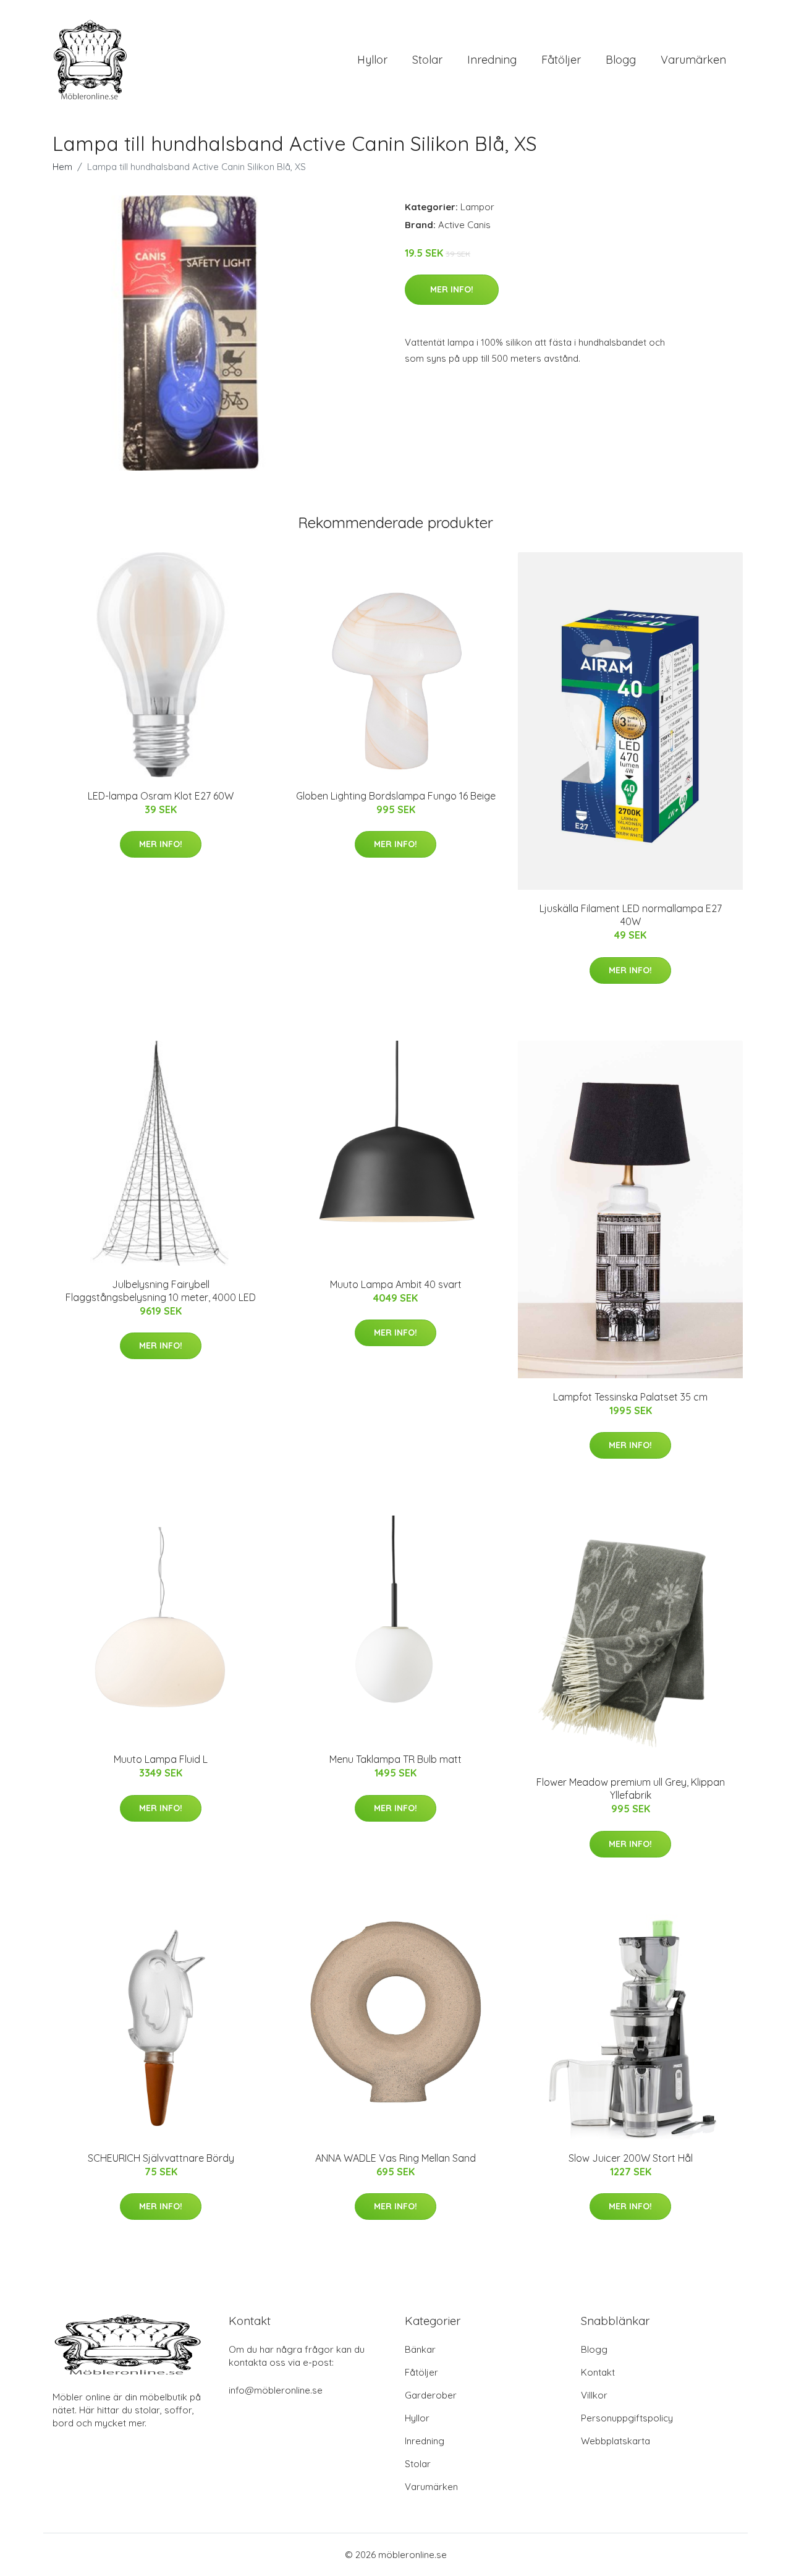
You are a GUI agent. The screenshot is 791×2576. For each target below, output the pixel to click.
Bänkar (420, 2349)
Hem (62, 167)
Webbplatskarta (615, 2441)
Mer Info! (452, 289)
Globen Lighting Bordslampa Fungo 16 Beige (396, 796)
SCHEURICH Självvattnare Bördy (161, 2158)
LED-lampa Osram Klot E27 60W (161, 796)
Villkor (594, 2395)
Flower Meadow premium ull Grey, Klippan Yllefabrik (631, 1789)
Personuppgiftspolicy (627, 2418)
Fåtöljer (561, 60)
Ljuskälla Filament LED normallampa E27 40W (631, 915)
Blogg (621, 60)
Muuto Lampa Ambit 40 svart (396, 1284)
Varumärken (693, 60)
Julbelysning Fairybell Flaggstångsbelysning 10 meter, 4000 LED (161, 1291)
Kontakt (598, 2372)
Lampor (477, 207)
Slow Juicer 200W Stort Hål (631, 2158)
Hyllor (372, 60)
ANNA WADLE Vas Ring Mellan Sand (395, 2158)
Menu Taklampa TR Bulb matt (395, 1759)
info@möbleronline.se (276, 2390)
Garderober (431, 2395)
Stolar (427, 60)
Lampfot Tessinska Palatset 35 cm (630, 1397)
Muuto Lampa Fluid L (161, 1759)
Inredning (492, 60)
